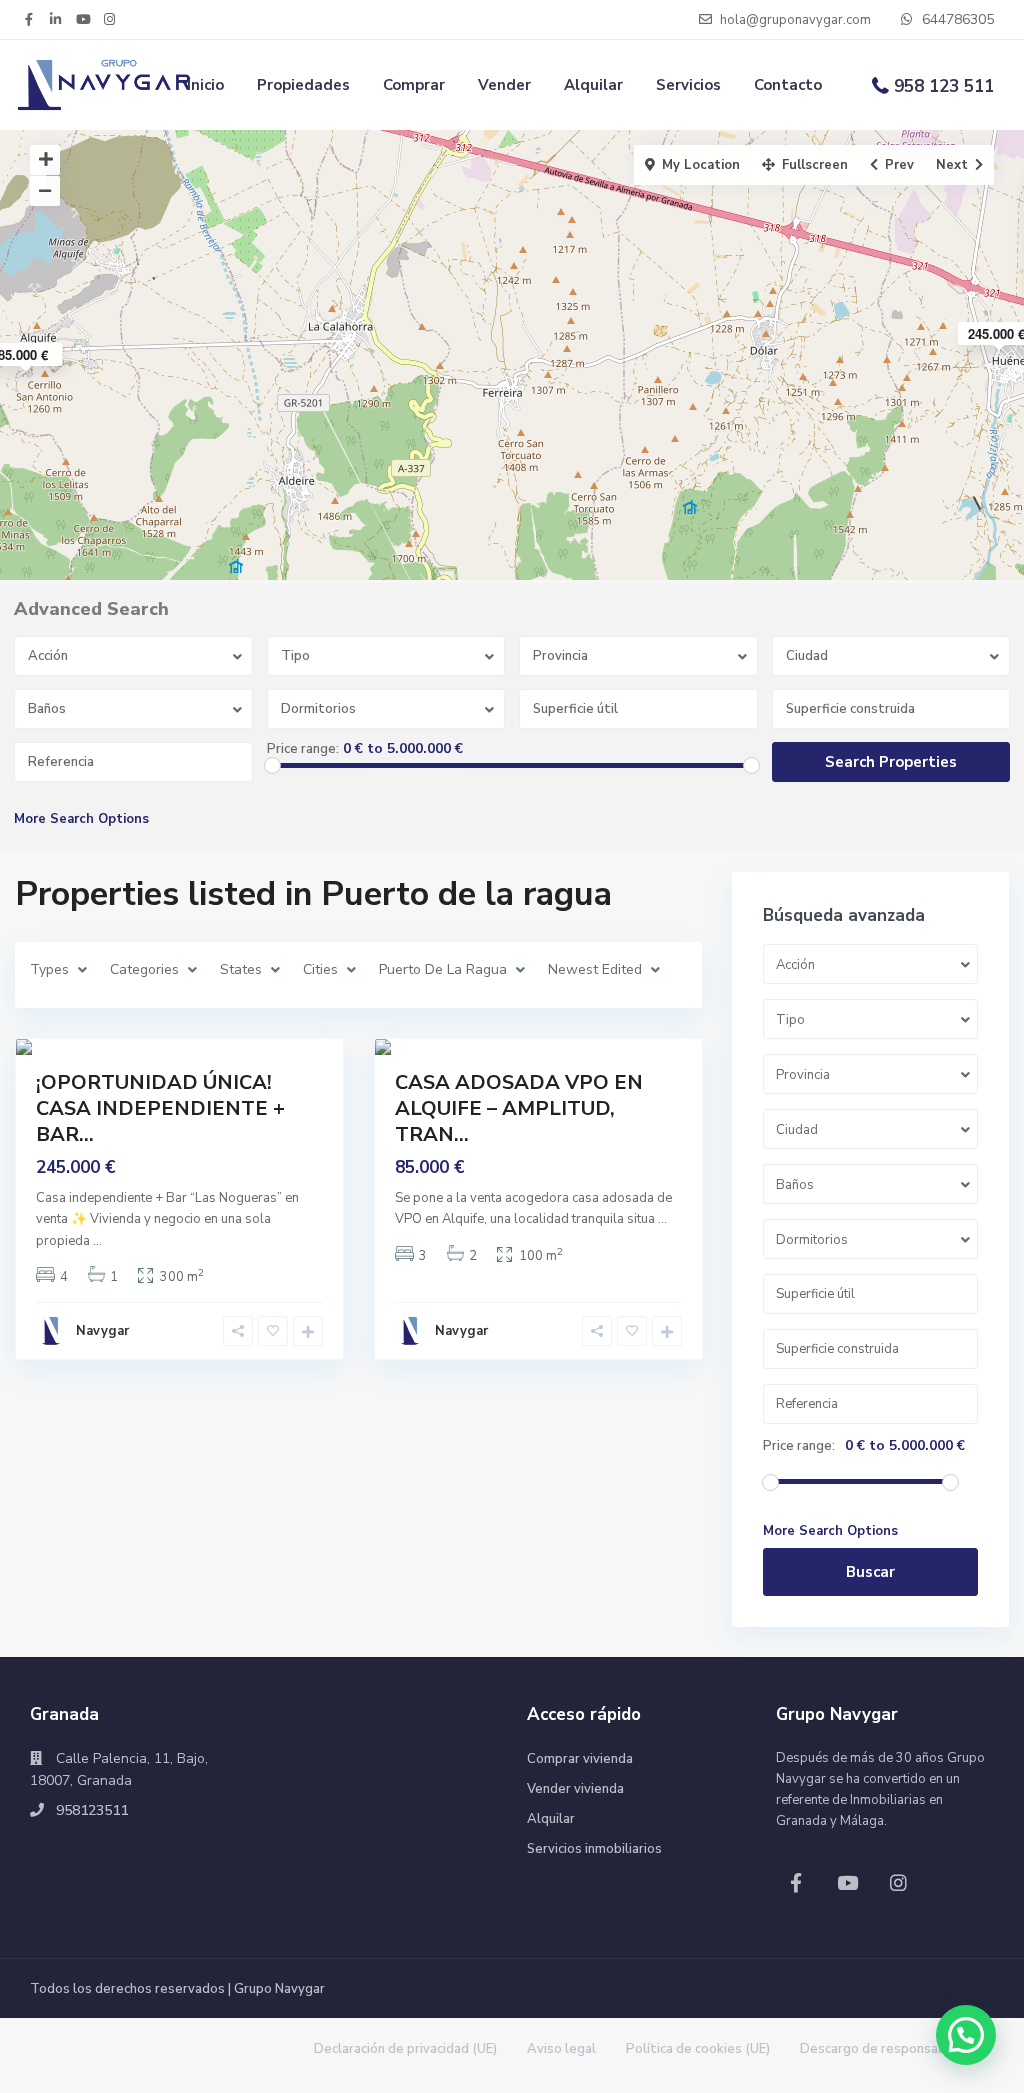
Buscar (870, 1572)
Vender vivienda (575, 1789)
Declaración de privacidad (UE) (405, 2049)
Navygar (102, 1331)
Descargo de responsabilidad (889, 2049)
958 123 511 (944, 86)
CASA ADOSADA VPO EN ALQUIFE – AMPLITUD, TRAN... (519, 1108)
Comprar (414, 85)
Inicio (205, 85)
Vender (504, 85)
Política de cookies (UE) (698, 2049)
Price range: (303, 749)
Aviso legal (561, 2049)
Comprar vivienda (580, 1759)
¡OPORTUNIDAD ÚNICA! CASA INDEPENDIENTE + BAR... (160, 1108)
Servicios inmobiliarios (594, 1849)
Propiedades (303, 85)
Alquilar (593, 85)
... (97, 1241)
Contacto (788, 85)
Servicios (688, 85)
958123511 (92, 1810)
